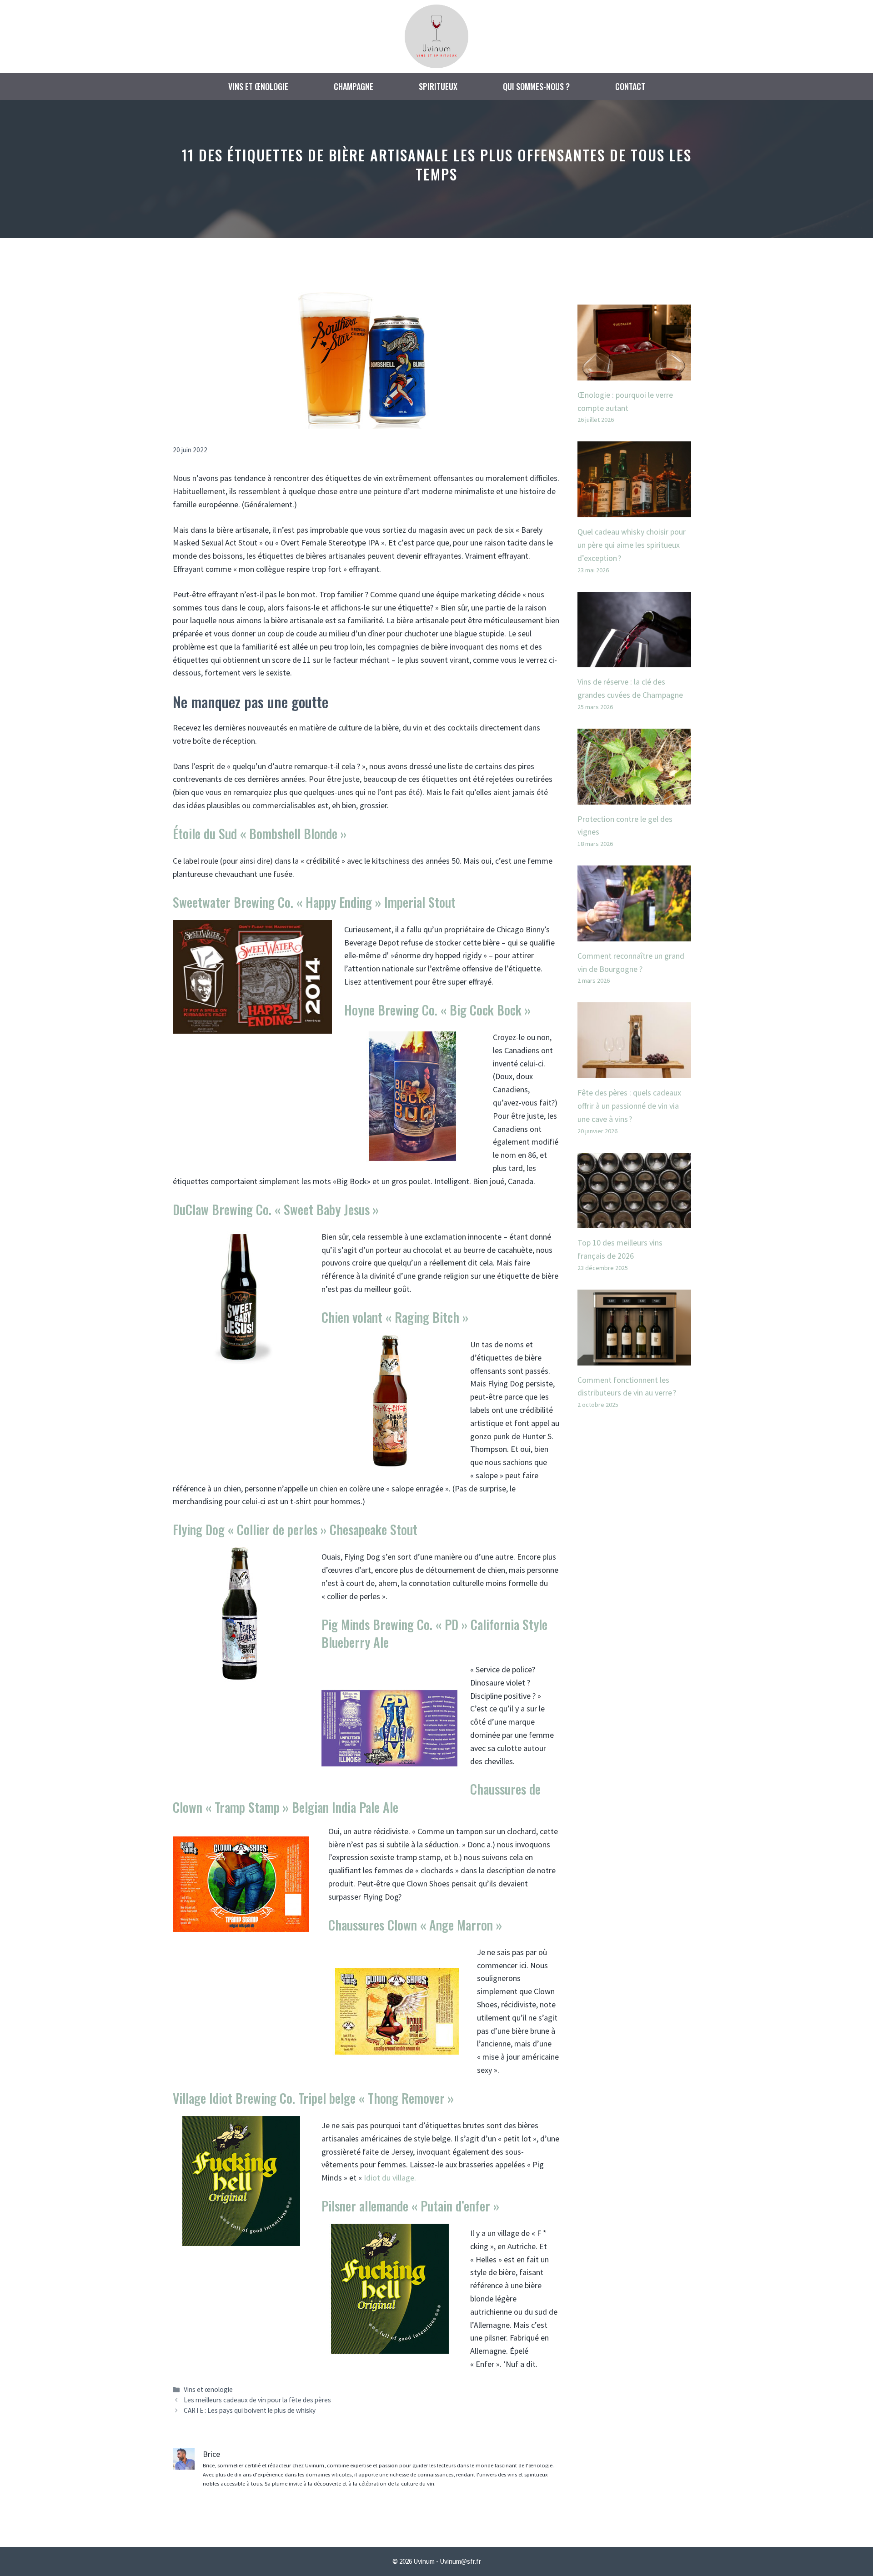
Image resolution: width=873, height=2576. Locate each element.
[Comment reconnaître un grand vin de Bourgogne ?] (634, 934)
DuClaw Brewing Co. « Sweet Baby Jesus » (276, 1209)
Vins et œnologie (258, 86)
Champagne (354, 86)
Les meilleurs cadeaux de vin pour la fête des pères (257, 2400)
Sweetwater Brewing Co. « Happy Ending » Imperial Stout (314, 902)
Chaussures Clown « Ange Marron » (415, 1925)
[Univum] (436, 35)
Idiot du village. (390, 2178)
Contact (630, 86)
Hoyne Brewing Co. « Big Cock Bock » (437, 1010)
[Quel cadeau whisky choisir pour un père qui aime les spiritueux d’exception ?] (634, 510)
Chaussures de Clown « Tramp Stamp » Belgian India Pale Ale (357, 1798)
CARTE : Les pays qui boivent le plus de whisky (250, 2410)
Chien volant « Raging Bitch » (395, 1317)
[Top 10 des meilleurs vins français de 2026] (634, 1221)
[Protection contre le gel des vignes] (634, 798)
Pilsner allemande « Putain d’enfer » (410, 2206)
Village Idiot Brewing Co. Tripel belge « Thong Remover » (313, 2098)
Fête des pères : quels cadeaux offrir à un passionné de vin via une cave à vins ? (629, 1106)
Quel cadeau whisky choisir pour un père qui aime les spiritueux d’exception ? (632, 545)
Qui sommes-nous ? (536, 86)
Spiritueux (438, 86)
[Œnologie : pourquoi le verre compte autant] (634, 373)
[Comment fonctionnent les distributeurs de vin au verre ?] (634, 1358)
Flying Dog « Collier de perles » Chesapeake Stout (295, 1529)
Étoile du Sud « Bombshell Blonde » (260, 833)
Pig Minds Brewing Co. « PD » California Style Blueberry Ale (434, 1633)
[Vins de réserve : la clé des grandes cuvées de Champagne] (634, 660)
